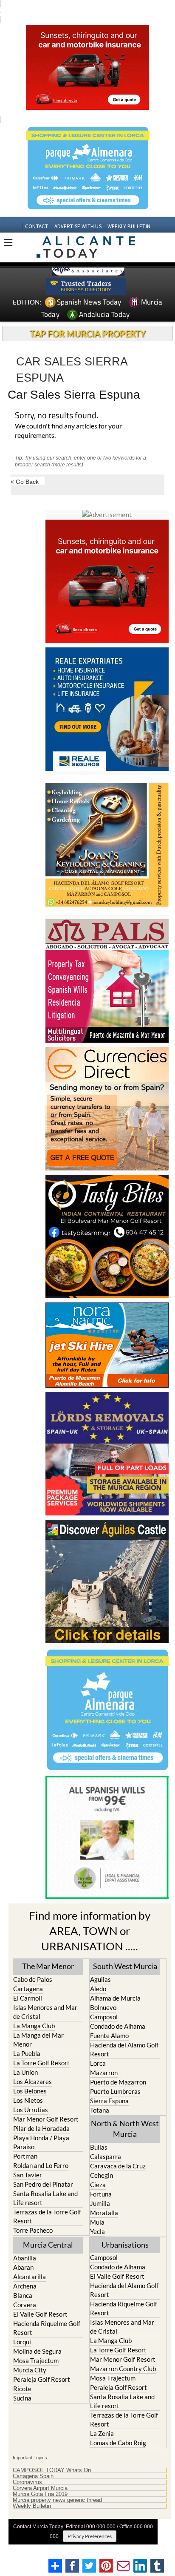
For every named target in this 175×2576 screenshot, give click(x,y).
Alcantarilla (30, 2277)
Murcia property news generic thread (57, 2500)
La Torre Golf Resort (41, 2063)
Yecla (97, 2231)
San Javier (28, 2175)
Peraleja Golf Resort (42, 2379)
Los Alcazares (32, 2081)
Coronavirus (27, 2482)
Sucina (22, 2398)
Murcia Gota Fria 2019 (40, 2494)
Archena (25, 2286)
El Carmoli (28, 1998)
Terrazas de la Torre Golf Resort (47, 2216)
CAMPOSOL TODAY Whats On (52, 2470)
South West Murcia (125, 1966)
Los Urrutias (31, 2110)
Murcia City (30, 2370)
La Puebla (27, 2053)
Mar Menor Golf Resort (46, 2119)
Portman (25, 2156)
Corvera (25, 2305)
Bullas (99, 2147)
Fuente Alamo (109, 2035)
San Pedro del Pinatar (43, 2184)
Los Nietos (28, 2100)
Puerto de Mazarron (118, 2082)
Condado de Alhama (118, 2026)
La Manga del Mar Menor (38, 2040)
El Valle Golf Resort (40, 2314)
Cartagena (28, 1989)
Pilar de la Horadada (41, 2128)
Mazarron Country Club (123, 2369)
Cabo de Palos (33, 1979)
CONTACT (37, 226)
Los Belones (30, 2091)
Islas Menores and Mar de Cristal (45, 2012)
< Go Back (25, 482)
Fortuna (101, 2194)
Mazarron (104, 2073)
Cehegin (102, 2175)
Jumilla (100, 2203)
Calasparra (106, 2156)
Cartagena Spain (33, 2476)
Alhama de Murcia (115, 1998)
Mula (97, 2222)
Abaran (23, 2267)
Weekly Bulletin (32, 2506)
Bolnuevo (103, 2007)
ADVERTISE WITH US (78, 226)
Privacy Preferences (90, 2536)
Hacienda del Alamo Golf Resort (124, 2049)
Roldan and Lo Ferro (41, 2165)
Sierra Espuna (109, 2101)
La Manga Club (34, 2026)
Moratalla (104, 2213)
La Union (25, 2072)
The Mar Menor (48, 1966)
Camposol (104, 2017)
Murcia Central (48, 2245)
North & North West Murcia (125, 2129)
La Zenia (102, 2433)
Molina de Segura (37, 2351)
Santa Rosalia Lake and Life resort (45, 2198)
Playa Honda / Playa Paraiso (41, 2142)
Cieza (98, 2185)
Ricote (22, 2389)
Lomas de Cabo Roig (118, 2443)
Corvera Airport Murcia (40, 2488)
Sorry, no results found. (56, 416)
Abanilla (25, 2258)
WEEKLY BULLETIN (129, 226)
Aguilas (100, 1979)
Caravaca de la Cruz (118, 2166)
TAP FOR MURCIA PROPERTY (88, 333)
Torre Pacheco (33, 2230)
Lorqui (22, 2342)
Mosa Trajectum (36, 2360)
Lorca (98, 2063)
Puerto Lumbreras (115, 2091)
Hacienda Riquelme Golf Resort (47, 2328)
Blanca (23, 2295)
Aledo (98, 1989)
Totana (100, 2110)
